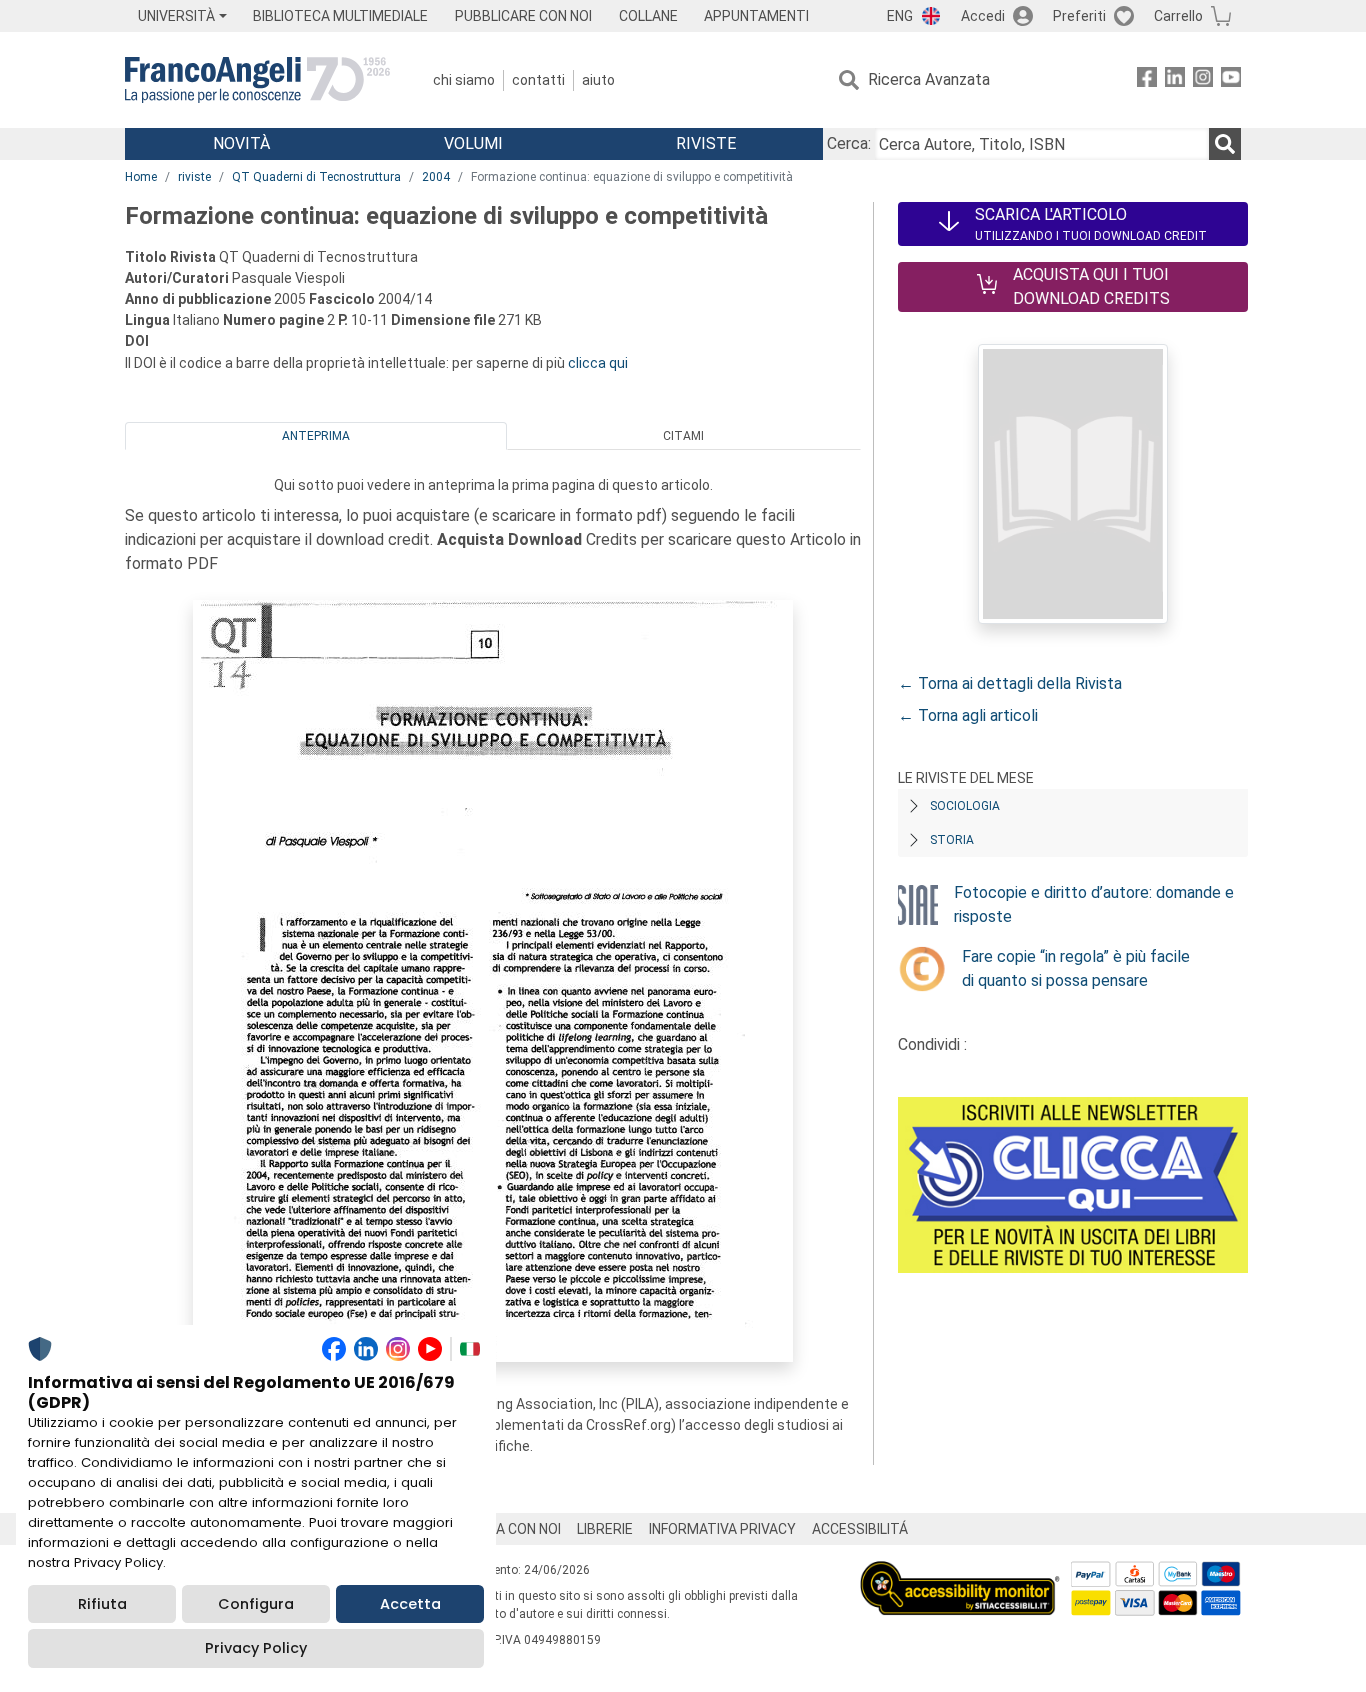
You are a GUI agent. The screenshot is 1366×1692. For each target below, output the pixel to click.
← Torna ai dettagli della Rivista (1010, 683)
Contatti (538, 80)
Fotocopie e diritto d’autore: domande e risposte (1094, 904)
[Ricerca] (1225, 144)
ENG (900, 16)
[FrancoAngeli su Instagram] (1203, 80)
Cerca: (849, 143)
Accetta (410, 1604)
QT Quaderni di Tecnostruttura (316, 177)
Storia (952, 840)
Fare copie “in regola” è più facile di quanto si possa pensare (1076, 968)
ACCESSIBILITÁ (860, 1529)
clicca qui (598, 363)
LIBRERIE (605, 1529)
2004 (436, 177)
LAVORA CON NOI (507, 1529)
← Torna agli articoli (968, 715)
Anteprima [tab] (316, 436)
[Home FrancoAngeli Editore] (257, 80)
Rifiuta (102, 1604)
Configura (256, 1604)
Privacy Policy (256, 1648)
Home (141, 177)
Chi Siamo (464, 80)
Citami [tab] (683, 436)
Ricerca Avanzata (929, 79)
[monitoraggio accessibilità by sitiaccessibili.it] (960, 1572)
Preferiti (1079, 16)
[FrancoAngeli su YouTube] (1231, 80)
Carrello (1178, 16)
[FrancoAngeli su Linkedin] (1175, 80)
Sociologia (965, 806)
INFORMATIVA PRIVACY (722, 1529)
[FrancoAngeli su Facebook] (1147, 80)
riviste (194, 177)
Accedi (983, 16)
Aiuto (598, 80)
